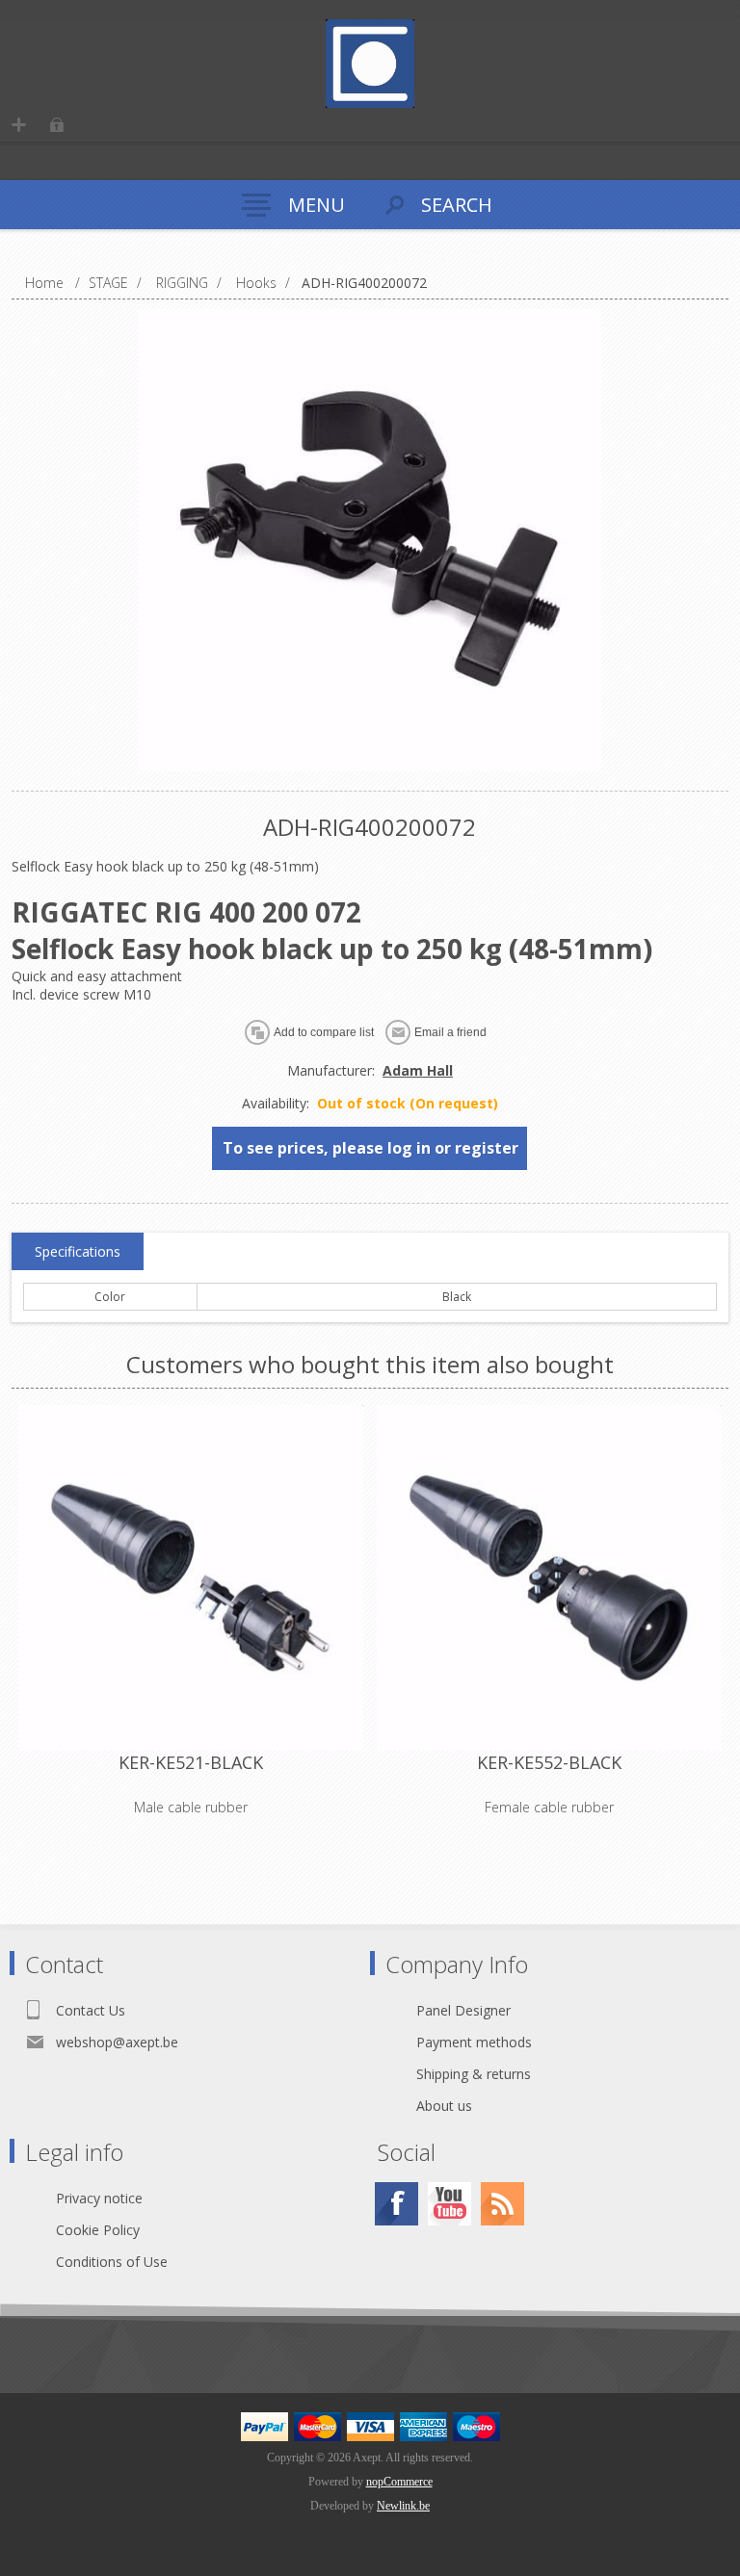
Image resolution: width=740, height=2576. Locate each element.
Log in (56, 125)
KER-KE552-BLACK (549, 1762)
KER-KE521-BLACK (191, 1762)
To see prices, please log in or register (370, 1148)
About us (444, 2106)
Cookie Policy (98, 2230)
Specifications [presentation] (78, 1251)
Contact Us (91, 2010)
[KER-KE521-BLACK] (191, 1577)
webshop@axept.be (117, 2042)
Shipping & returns (474, 2074)
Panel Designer (463, 2010)
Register (19, 125)
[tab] (78, 1252)
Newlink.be (403, 2506)
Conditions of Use (112, 2262)
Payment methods (474, 2042)
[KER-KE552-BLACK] (549, 1577)
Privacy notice (99, 2198)
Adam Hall (418, 1070)
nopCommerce (399, 2482)
